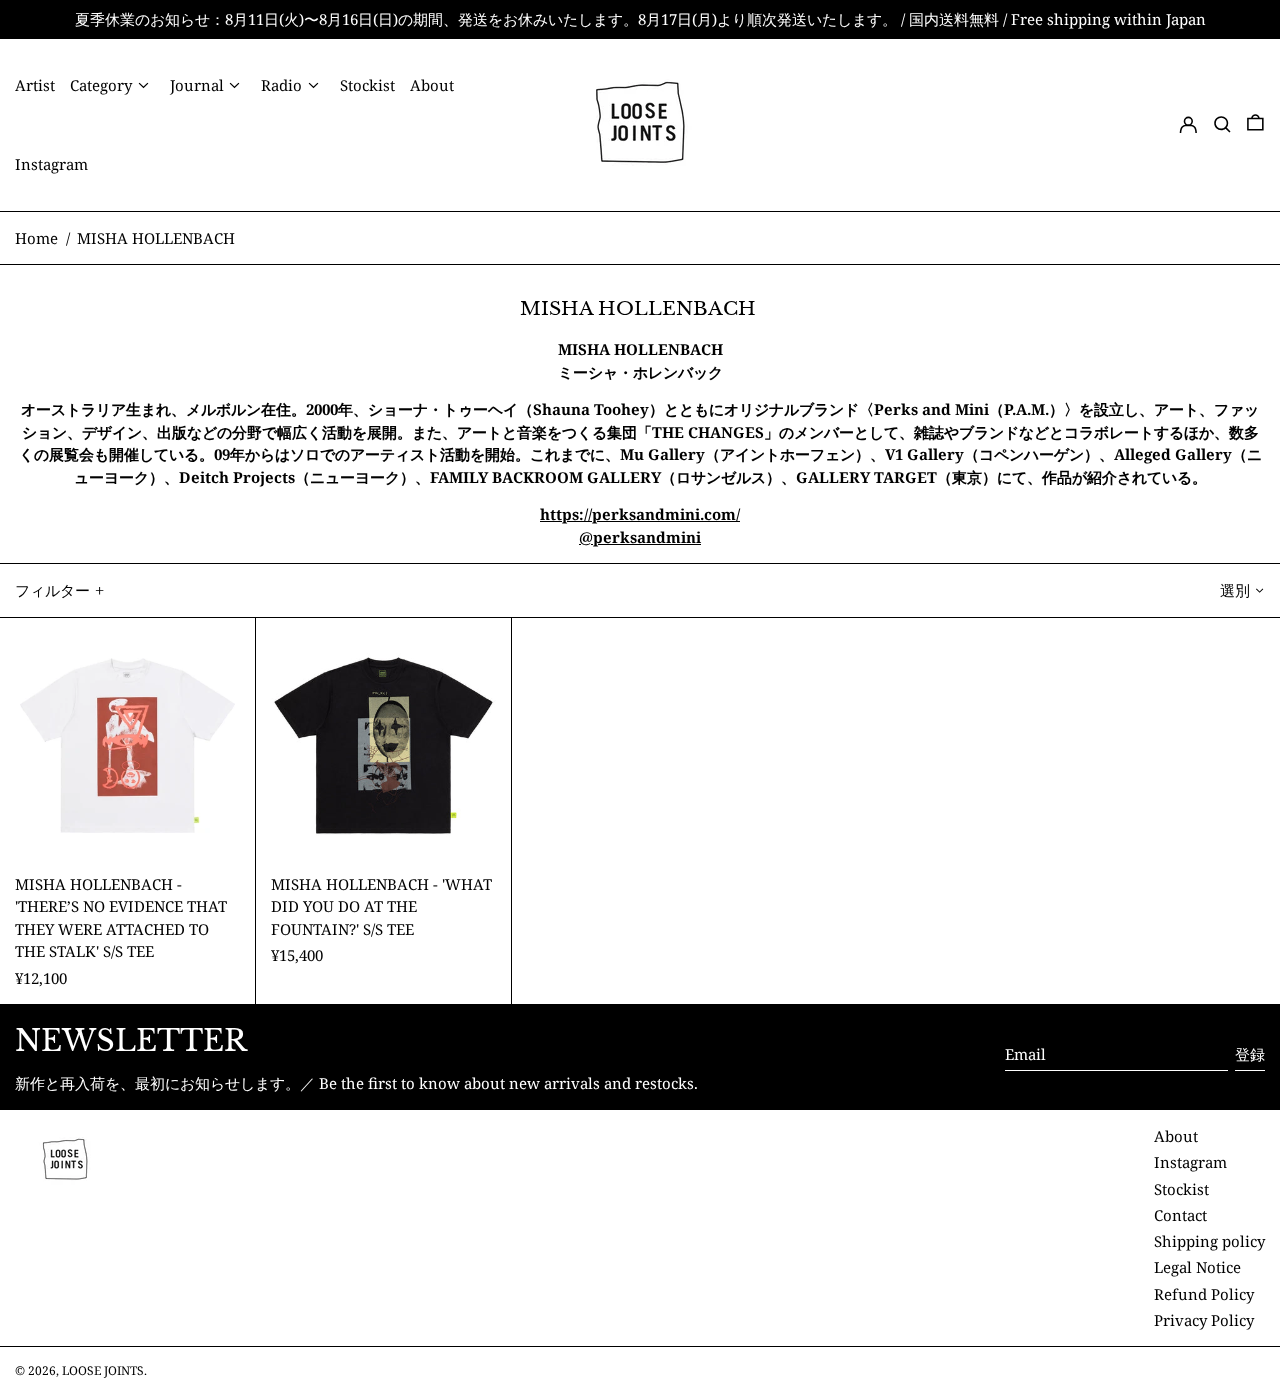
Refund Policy (1204, 1294)
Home (36, 238)
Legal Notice (1197, 1267)
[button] (1222, 124)
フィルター (52, 590)
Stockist (1181, 1189)
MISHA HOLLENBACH (158, 238)
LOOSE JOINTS (103, 1370)
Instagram (1190, 1162)
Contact (1180, 1215)
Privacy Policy (1204, 1320)
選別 (1235, 590)
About (1176, 1136)
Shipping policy (1209, 1241)
